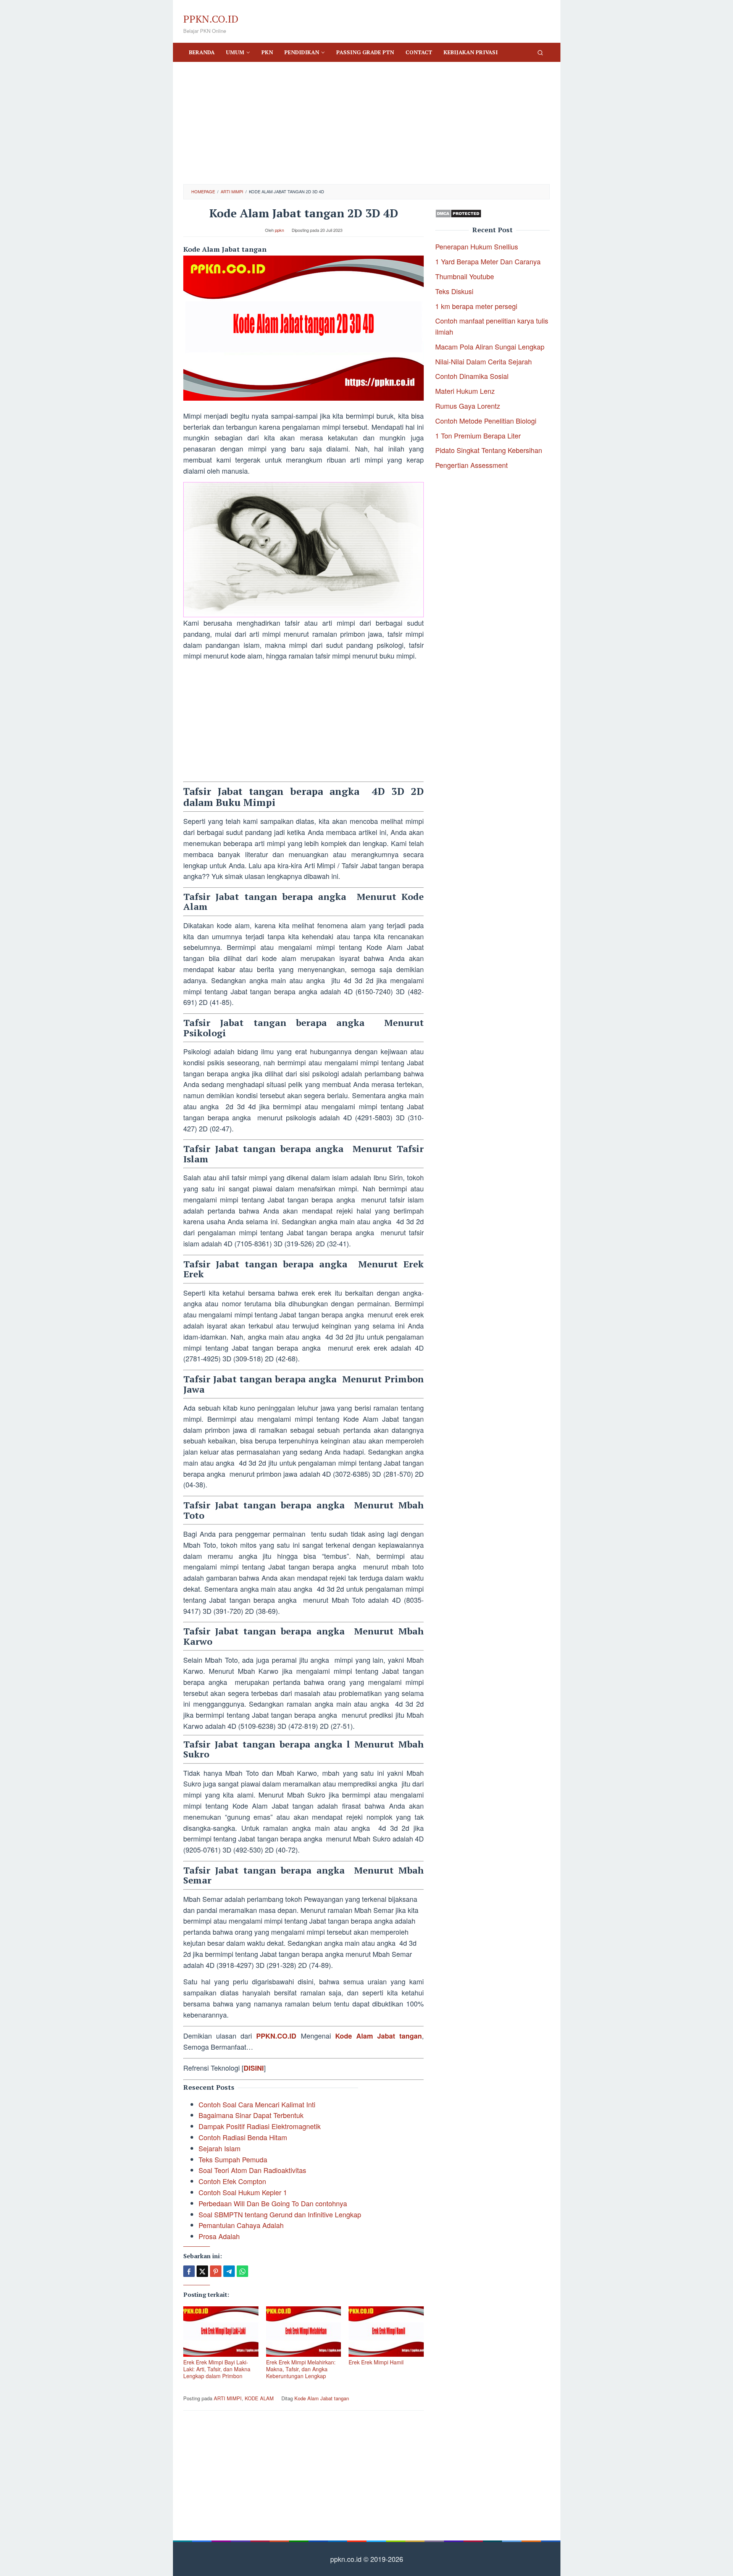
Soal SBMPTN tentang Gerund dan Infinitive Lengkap (280, 2214)
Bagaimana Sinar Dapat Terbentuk (251, 2115)
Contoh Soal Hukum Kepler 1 (243, 2192)
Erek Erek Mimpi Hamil (376, 2362)
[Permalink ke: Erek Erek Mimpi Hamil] (386, 2332)
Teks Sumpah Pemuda (233, 2159)
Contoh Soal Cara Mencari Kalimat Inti (257, 2104)
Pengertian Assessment (471, 465)
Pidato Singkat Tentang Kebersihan (489, 450)
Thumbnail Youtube (465, 276)
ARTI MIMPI (228, 2398)
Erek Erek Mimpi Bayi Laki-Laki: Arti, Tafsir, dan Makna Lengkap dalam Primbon (217, 2369)
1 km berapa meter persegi (476, 306)
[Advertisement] (366, 123)
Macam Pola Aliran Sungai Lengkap (490, 346)
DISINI (254, 2068)
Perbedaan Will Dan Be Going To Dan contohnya (273, 2203)
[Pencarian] (540, 52)
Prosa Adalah (219, 2236)
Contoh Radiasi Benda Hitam (243, 2137)
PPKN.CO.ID (211, 19)
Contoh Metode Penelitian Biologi (486, 421)
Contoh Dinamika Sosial (472, 376)
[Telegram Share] (229, 2271)
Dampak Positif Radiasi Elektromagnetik (260, 2126)
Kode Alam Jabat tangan (379, 2036)
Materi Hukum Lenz (465, 391)
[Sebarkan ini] (189, 2271)
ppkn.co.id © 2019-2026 (367, 2559)
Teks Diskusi (454, 291)
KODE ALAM (259, 2398)
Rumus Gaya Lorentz (468, 406)
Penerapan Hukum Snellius (477, 246)
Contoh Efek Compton (232, 2181)
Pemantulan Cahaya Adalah (241, 2225)
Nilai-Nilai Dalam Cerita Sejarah (484, 361)
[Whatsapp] (242, 2271)
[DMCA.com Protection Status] (458, 212)
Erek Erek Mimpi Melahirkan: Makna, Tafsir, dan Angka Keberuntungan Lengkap (301, 2369)
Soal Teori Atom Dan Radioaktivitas (252, 2170)
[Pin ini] (216, 2271)
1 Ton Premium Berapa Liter (478, 435)
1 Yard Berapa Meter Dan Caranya (488, 261)
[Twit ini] (202, 2271)
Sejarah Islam (220, 2148)
